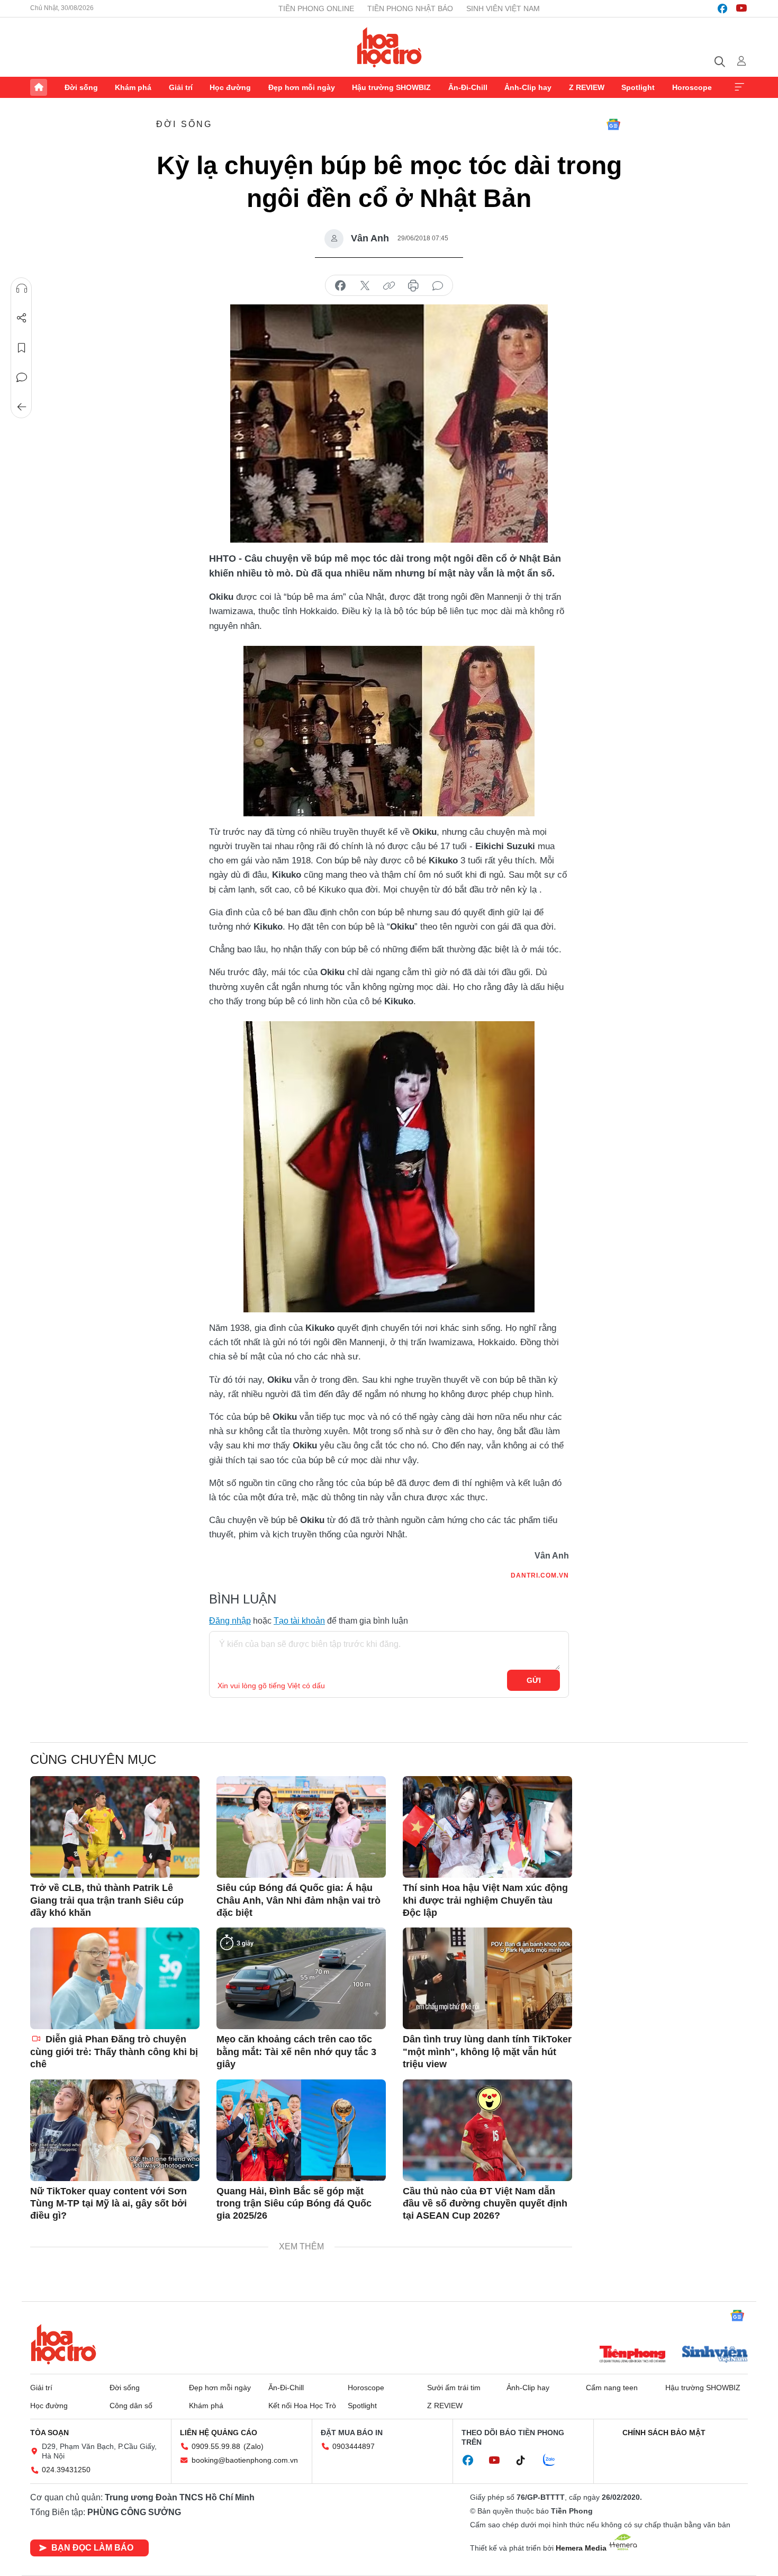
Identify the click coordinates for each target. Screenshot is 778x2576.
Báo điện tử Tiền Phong (389, 47)
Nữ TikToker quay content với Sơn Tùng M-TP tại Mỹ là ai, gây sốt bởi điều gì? (108, 2204)
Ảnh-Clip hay (528, 87)
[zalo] (555, 2461)
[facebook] (722, 8)
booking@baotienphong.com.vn (245, 2460)
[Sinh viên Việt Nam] (715, 2355)
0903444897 (354, 2446)
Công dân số (131, 2406)
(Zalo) (254, 2446)
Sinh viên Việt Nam (503, 8)
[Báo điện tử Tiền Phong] (632, 2355)
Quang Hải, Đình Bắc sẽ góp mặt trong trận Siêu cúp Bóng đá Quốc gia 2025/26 (294, 2204)
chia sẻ (340, 286)
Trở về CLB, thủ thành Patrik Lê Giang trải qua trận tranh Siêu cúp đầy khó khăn (107, 1900)
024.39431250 (66, 2470)
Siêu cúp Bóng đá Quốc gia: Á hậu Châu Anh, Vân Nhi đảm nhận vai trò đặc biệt (298, 1900)
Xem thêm (739, 87)
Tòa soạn (49, 2433)
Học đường (230, 87)
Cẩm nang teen (612, 2388)
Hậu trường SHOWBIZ (391, 87)
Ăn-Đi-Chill (468, 87)
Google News (613, 124)
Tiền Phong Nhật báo (410, 8)
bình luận (438, 286)
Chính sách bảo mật (664, 2433)
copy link (389, 286)
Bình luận (22, 377)
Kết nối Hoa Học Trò (302, 2406)
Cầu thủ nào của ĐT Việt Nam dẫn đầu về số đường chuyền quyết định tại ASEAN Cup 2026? (485, 2204)
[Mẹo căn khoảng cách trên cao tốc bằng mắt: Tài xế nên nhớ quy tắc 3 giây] (301, 1978)
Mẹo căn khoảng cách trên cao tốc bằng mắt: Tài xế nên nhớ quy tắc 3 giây (296, 2052)
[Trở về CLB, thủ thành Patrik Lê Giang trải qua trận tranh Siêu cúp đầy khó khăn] (115, 1827)
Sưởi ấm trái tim (454, 2388)
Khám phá (133, 87)
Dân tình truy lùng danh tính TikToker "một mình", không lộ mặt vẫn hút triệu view (487, 2052)
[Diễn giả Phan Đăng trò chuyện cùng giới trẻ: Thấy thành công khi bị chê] (115, 1978)
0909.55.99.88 (216, 2446)
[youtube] (741, 8)
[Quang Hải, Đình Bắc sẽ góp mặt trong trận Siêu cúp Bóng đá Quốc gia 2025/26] (301, 2130)
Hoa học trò (64, 2344)
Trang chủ (39, 87)
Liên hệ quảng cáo (219, 2433)
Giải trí (181, 87)
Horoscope (692, 87)
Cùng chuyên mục (93, 1759)
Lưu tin (22, 348)
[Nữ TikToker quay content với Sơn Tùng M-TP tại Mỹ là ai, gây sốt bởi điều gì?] (115, 2130)
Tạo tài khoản (299, 1621)
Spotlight (638, 87)
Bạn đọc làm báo (92, 2548)
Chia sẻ (22, 318)
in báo (413, 286)
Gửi (534, 1680)
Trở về (22, 407)
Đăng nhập (230, 1621)
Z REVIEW (587, 87)
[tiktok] (526, 2461)
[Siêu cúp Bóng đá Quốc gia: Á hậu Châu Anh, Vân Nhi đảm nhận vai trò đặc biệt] (301, 1827)
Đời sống (81, 87)
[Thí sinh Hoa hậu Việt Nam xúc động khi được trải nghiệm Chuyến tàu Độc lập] (487, 1827)
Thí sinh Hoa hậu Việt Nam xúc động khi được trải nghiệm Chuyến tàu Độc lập (485, 1900)
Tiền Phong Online (316, 8)
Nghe (22, 289)
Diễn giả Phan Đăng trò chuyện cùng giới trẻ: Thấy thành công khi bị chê (114, 2052)
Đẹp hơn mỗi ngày (302, 87)
